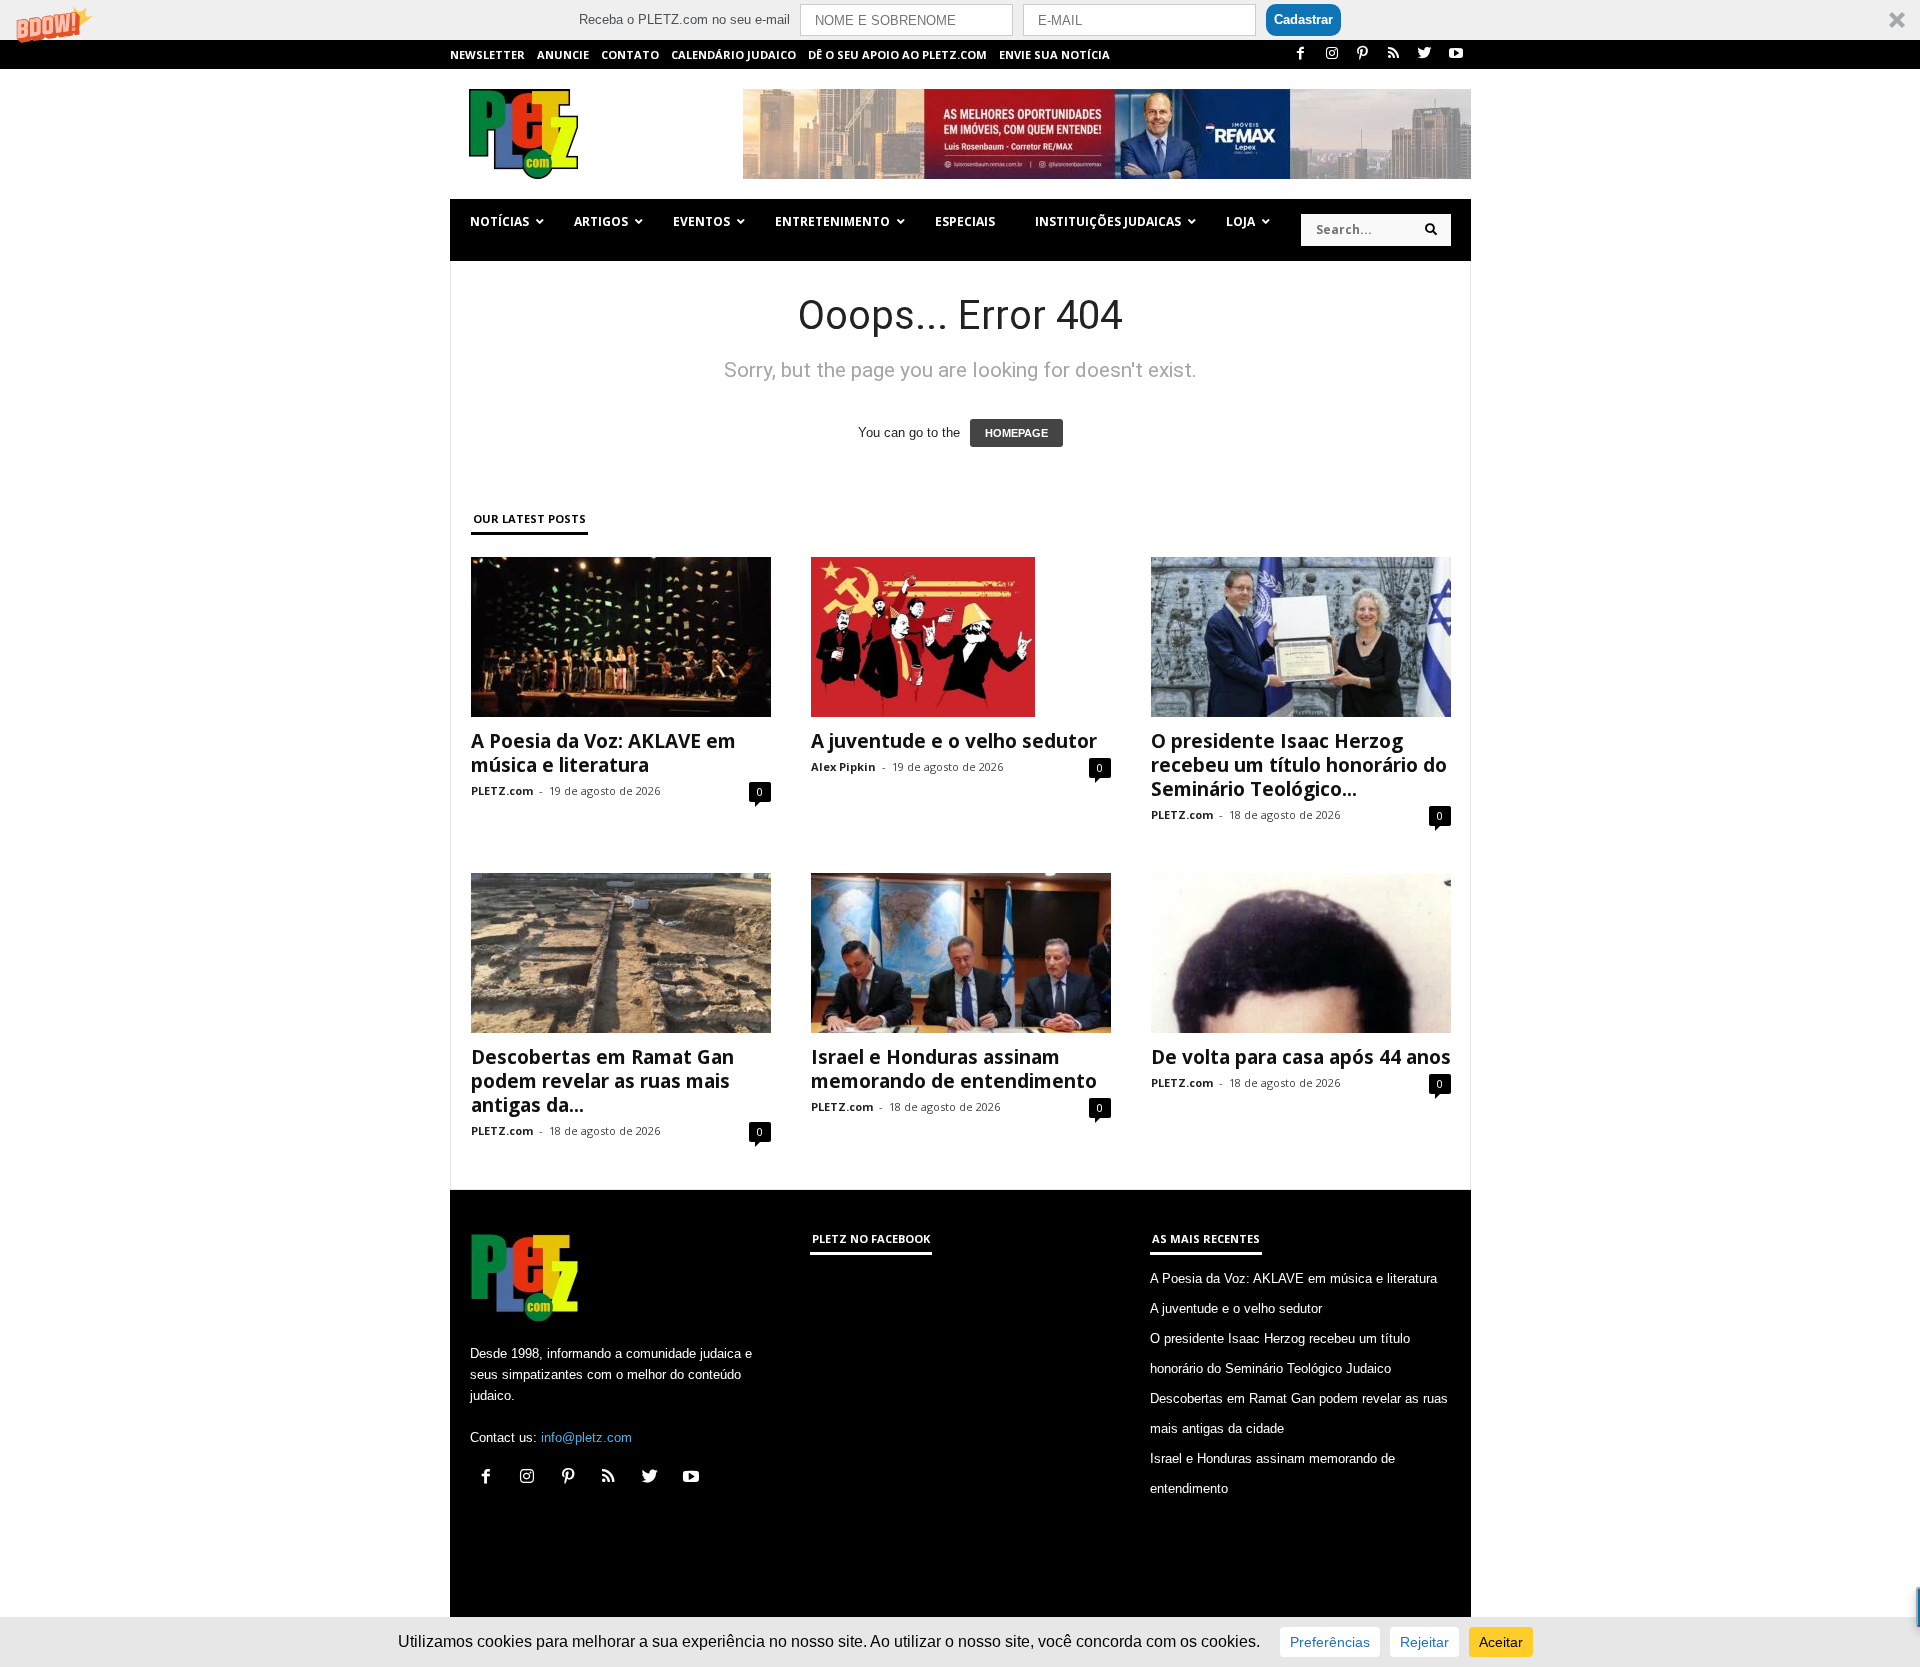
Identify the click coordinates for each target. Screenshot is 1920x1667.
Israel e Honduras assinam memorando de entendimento (954, 1069)
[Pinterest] (1363, 54)
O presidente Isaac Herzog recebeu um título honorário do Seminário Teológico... (1299, 765)
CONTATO (630, 54)
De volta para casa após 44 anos (1301, 1057)
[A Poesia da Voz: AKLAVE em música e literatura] (621, 637)
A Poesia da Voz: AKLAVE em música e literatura (603, 753)
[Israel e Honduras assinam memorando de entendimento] (961, 953)
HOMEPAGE (1016, 433)
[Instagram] (1332, 54)
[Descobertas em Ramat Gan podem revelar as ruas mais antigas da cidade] (621, 953)
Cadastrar (1303, 19)
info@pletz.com (586, 1437)
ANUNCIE (563, 54)
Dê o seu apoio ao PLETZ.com (897, 54)
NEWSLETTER (487, 54)
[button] (960, 20)
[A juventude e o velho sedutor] (961, 637)
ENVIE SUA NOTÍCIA (1054, 54)
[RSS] (1394, 54)
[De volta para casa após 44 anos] (1301, 953)
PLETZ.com (502, 790)
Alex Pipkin (843, 766)
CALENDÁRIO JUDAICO (733, 54)
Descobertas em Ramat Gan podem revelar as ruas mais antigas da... (602, 1081)
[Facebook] (1301, 54)
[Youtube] (1456, 54)
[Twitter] (1425, 54)
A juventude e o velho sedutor (954, 741)
